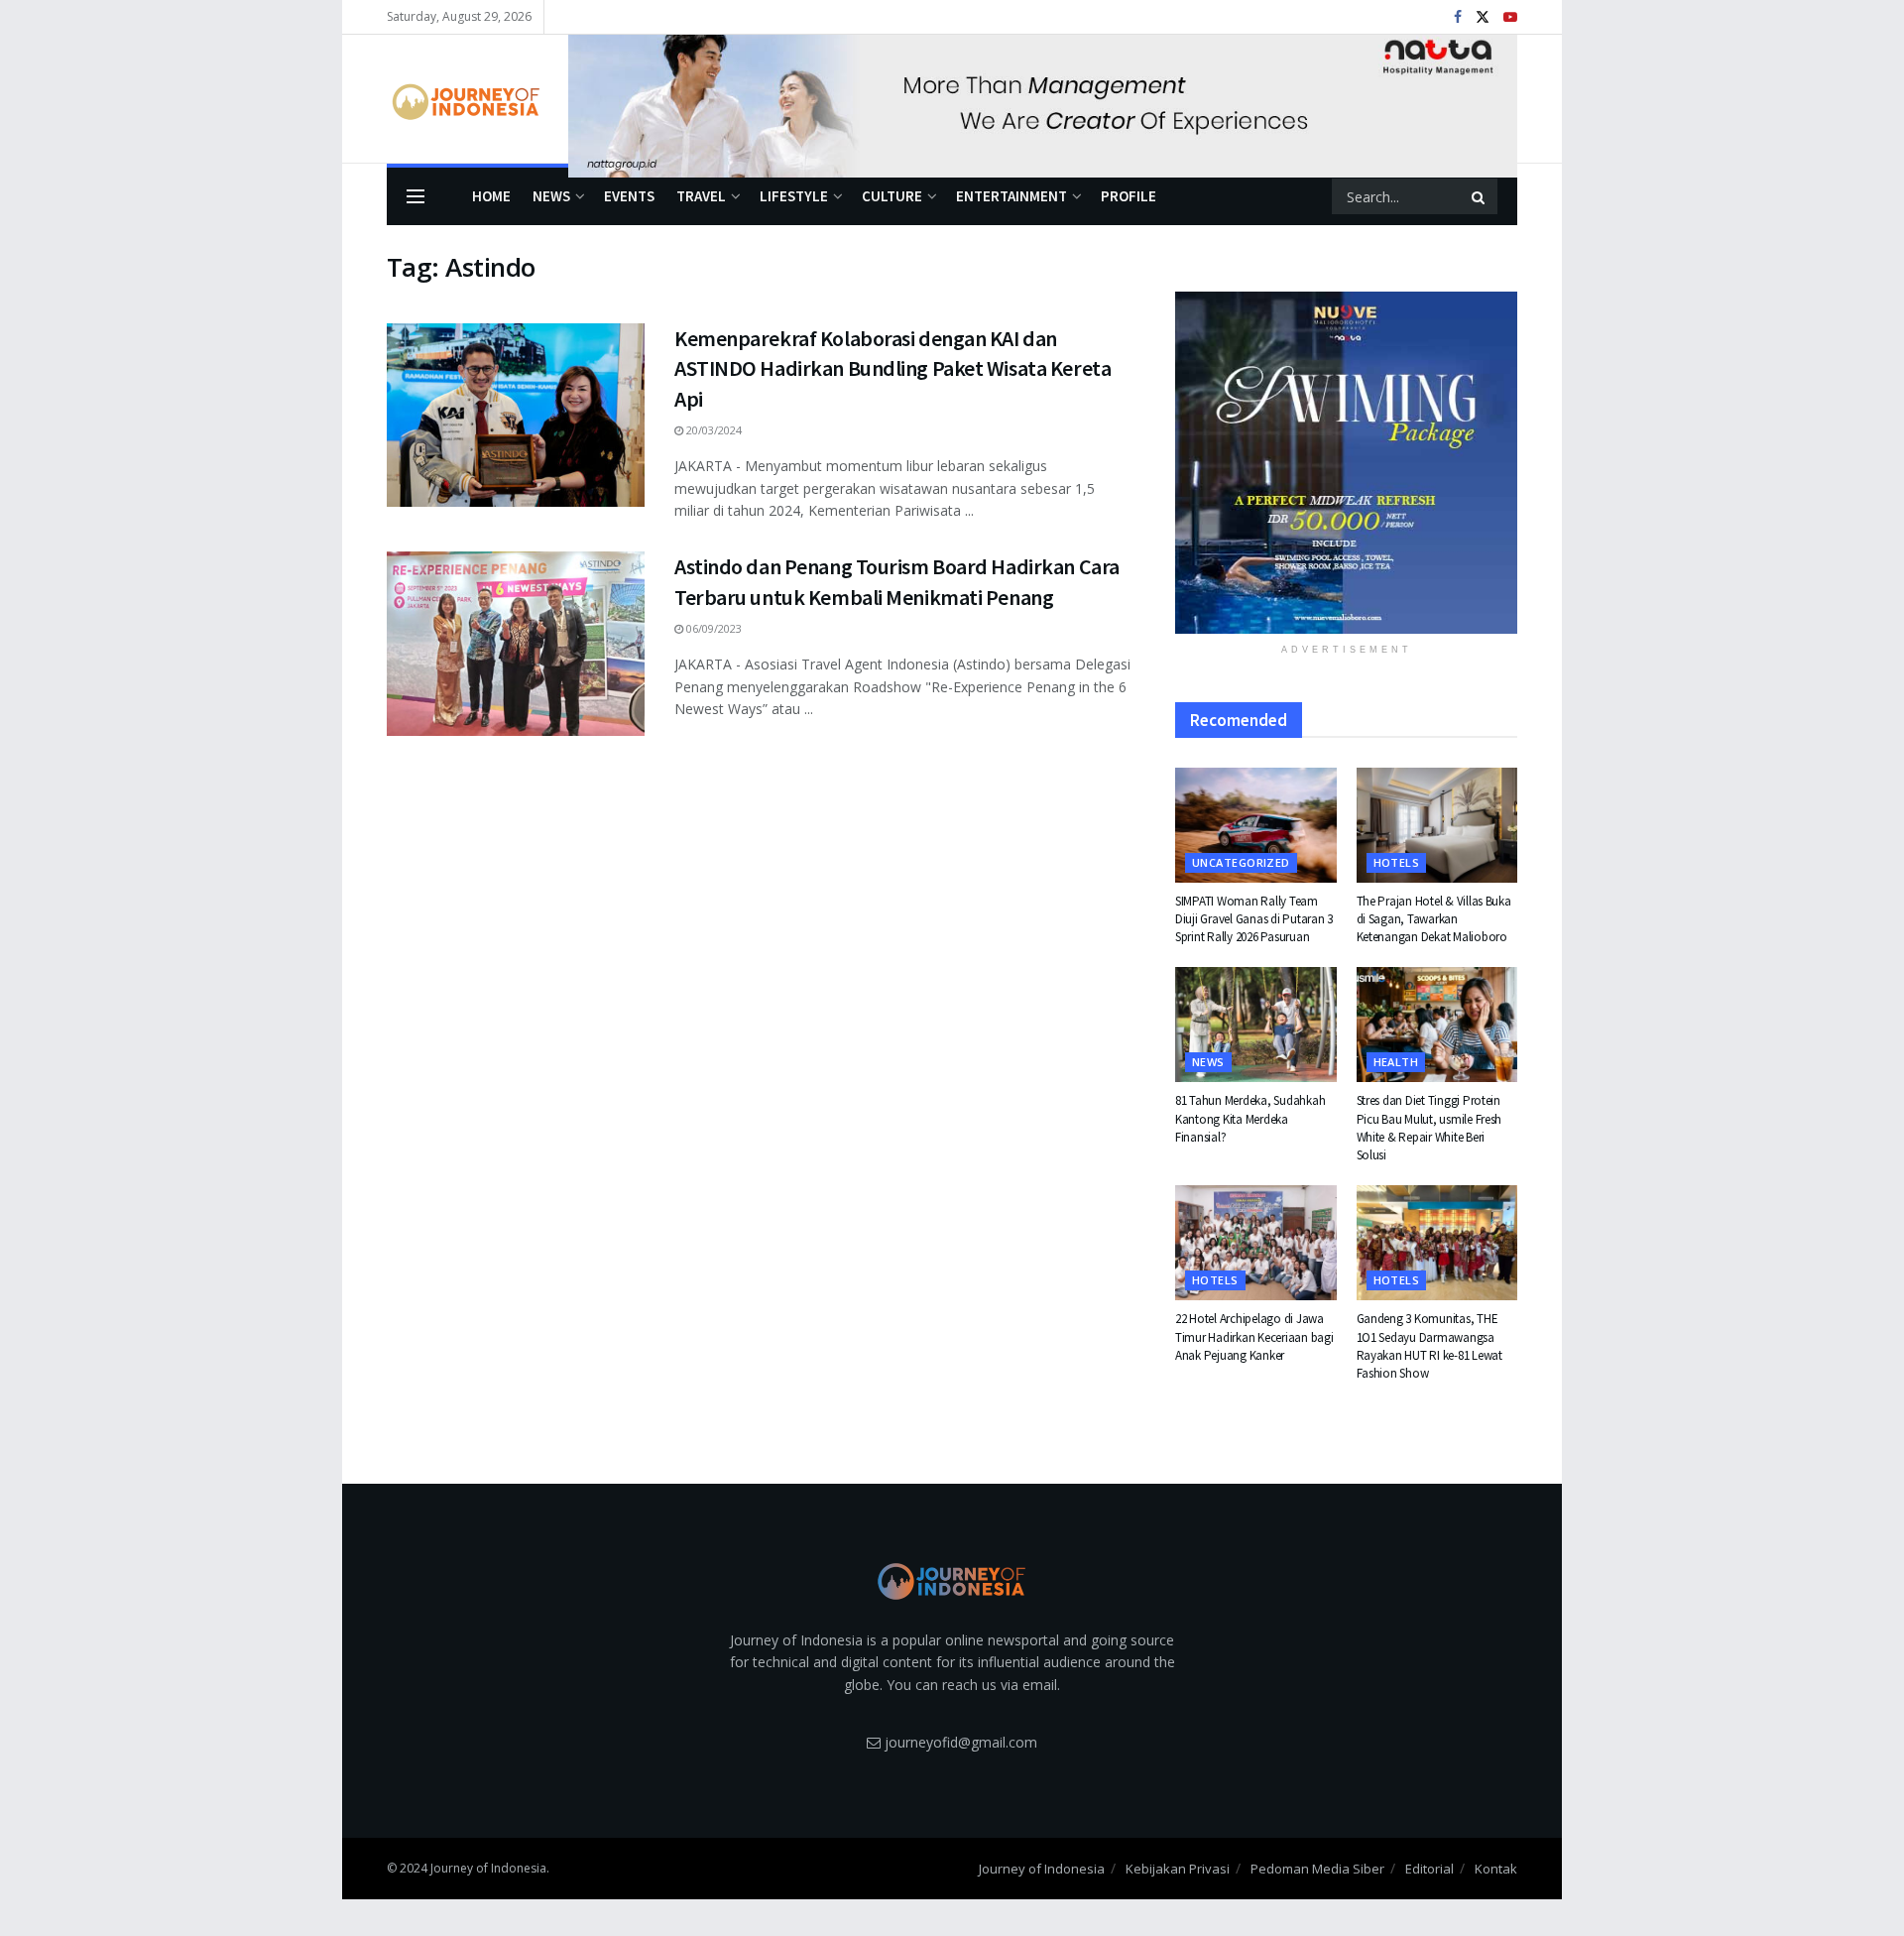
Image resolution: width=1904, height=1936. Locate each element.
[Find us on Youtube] (1510, 17)
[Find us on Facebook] (1458, 17)
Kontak (1496, 1869)
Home (491, 196)
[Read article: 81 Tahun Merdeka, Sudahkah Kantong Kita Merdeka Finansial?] (1256, 1025)
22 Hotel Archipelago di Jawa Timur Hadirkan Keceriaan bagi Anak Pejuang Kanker (1254, 1336)
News (551, 196)
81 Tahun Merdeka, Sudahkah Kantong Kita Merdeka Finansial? (1250, 1118)
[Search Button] (1480, 196)
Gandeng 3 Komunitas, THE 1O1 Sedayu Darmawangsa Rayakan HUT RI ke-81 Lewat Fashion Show (1429, 1346)
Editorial (1429, 1869)
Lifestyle (794, 196)
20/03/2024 (713, 430)
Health (1396, 1062)
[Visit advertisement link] (1043, 99)
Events (629, 196)
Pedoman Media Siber (1317, 1869)
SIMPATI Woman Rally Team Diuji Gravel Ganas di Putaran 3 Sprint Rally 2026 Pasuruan (1254, 919)
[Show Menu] (416, 196)
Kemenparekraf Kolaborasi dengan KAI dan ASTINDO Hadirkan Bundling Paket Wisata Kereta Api (892, 369)
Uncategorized (1241, 862)
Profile (1129, 196)
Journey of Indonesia (1042, 1869)
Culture (892, 196)
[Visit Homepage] (464, 99)
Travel (701, 196)
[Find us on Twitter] (1483, 17)
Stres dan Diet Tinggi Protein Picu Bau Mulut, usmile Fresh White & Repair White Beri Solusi (1429, 1128)
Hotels (1397, 862)
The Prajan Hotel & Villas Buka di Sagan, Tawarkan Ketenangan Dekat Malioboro (1434, 919)
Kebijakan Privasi (1178, 1869)
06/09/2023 (713, 628)
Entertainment (1011, 196)
